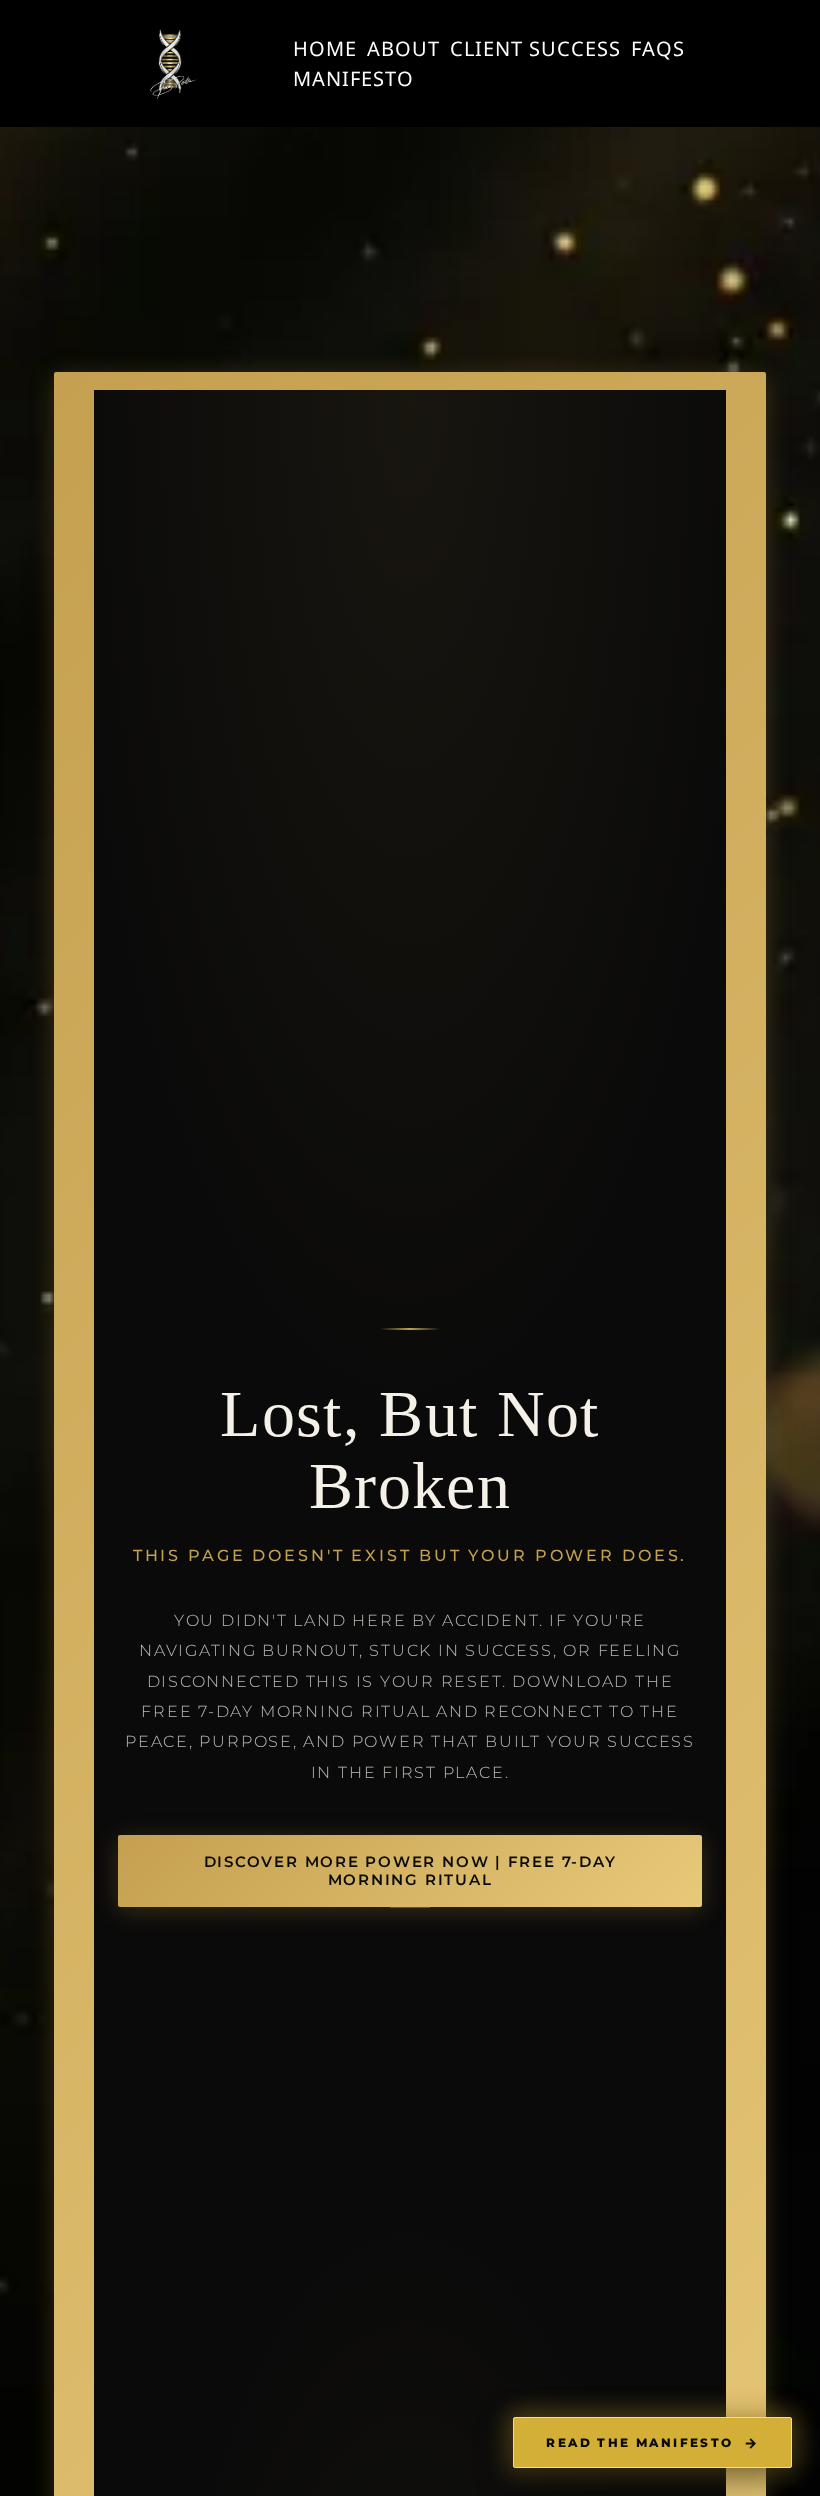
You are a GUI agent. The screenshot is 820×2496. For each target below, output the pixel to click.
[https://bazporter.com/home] (170, 63)
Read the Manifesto (652, 2443)
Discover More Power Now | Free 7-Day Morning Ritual (410, 1871)
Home (325, 48)
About (403, 48)
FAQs (658, 48)
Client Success (535, 48)
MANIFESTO (353, 78)
